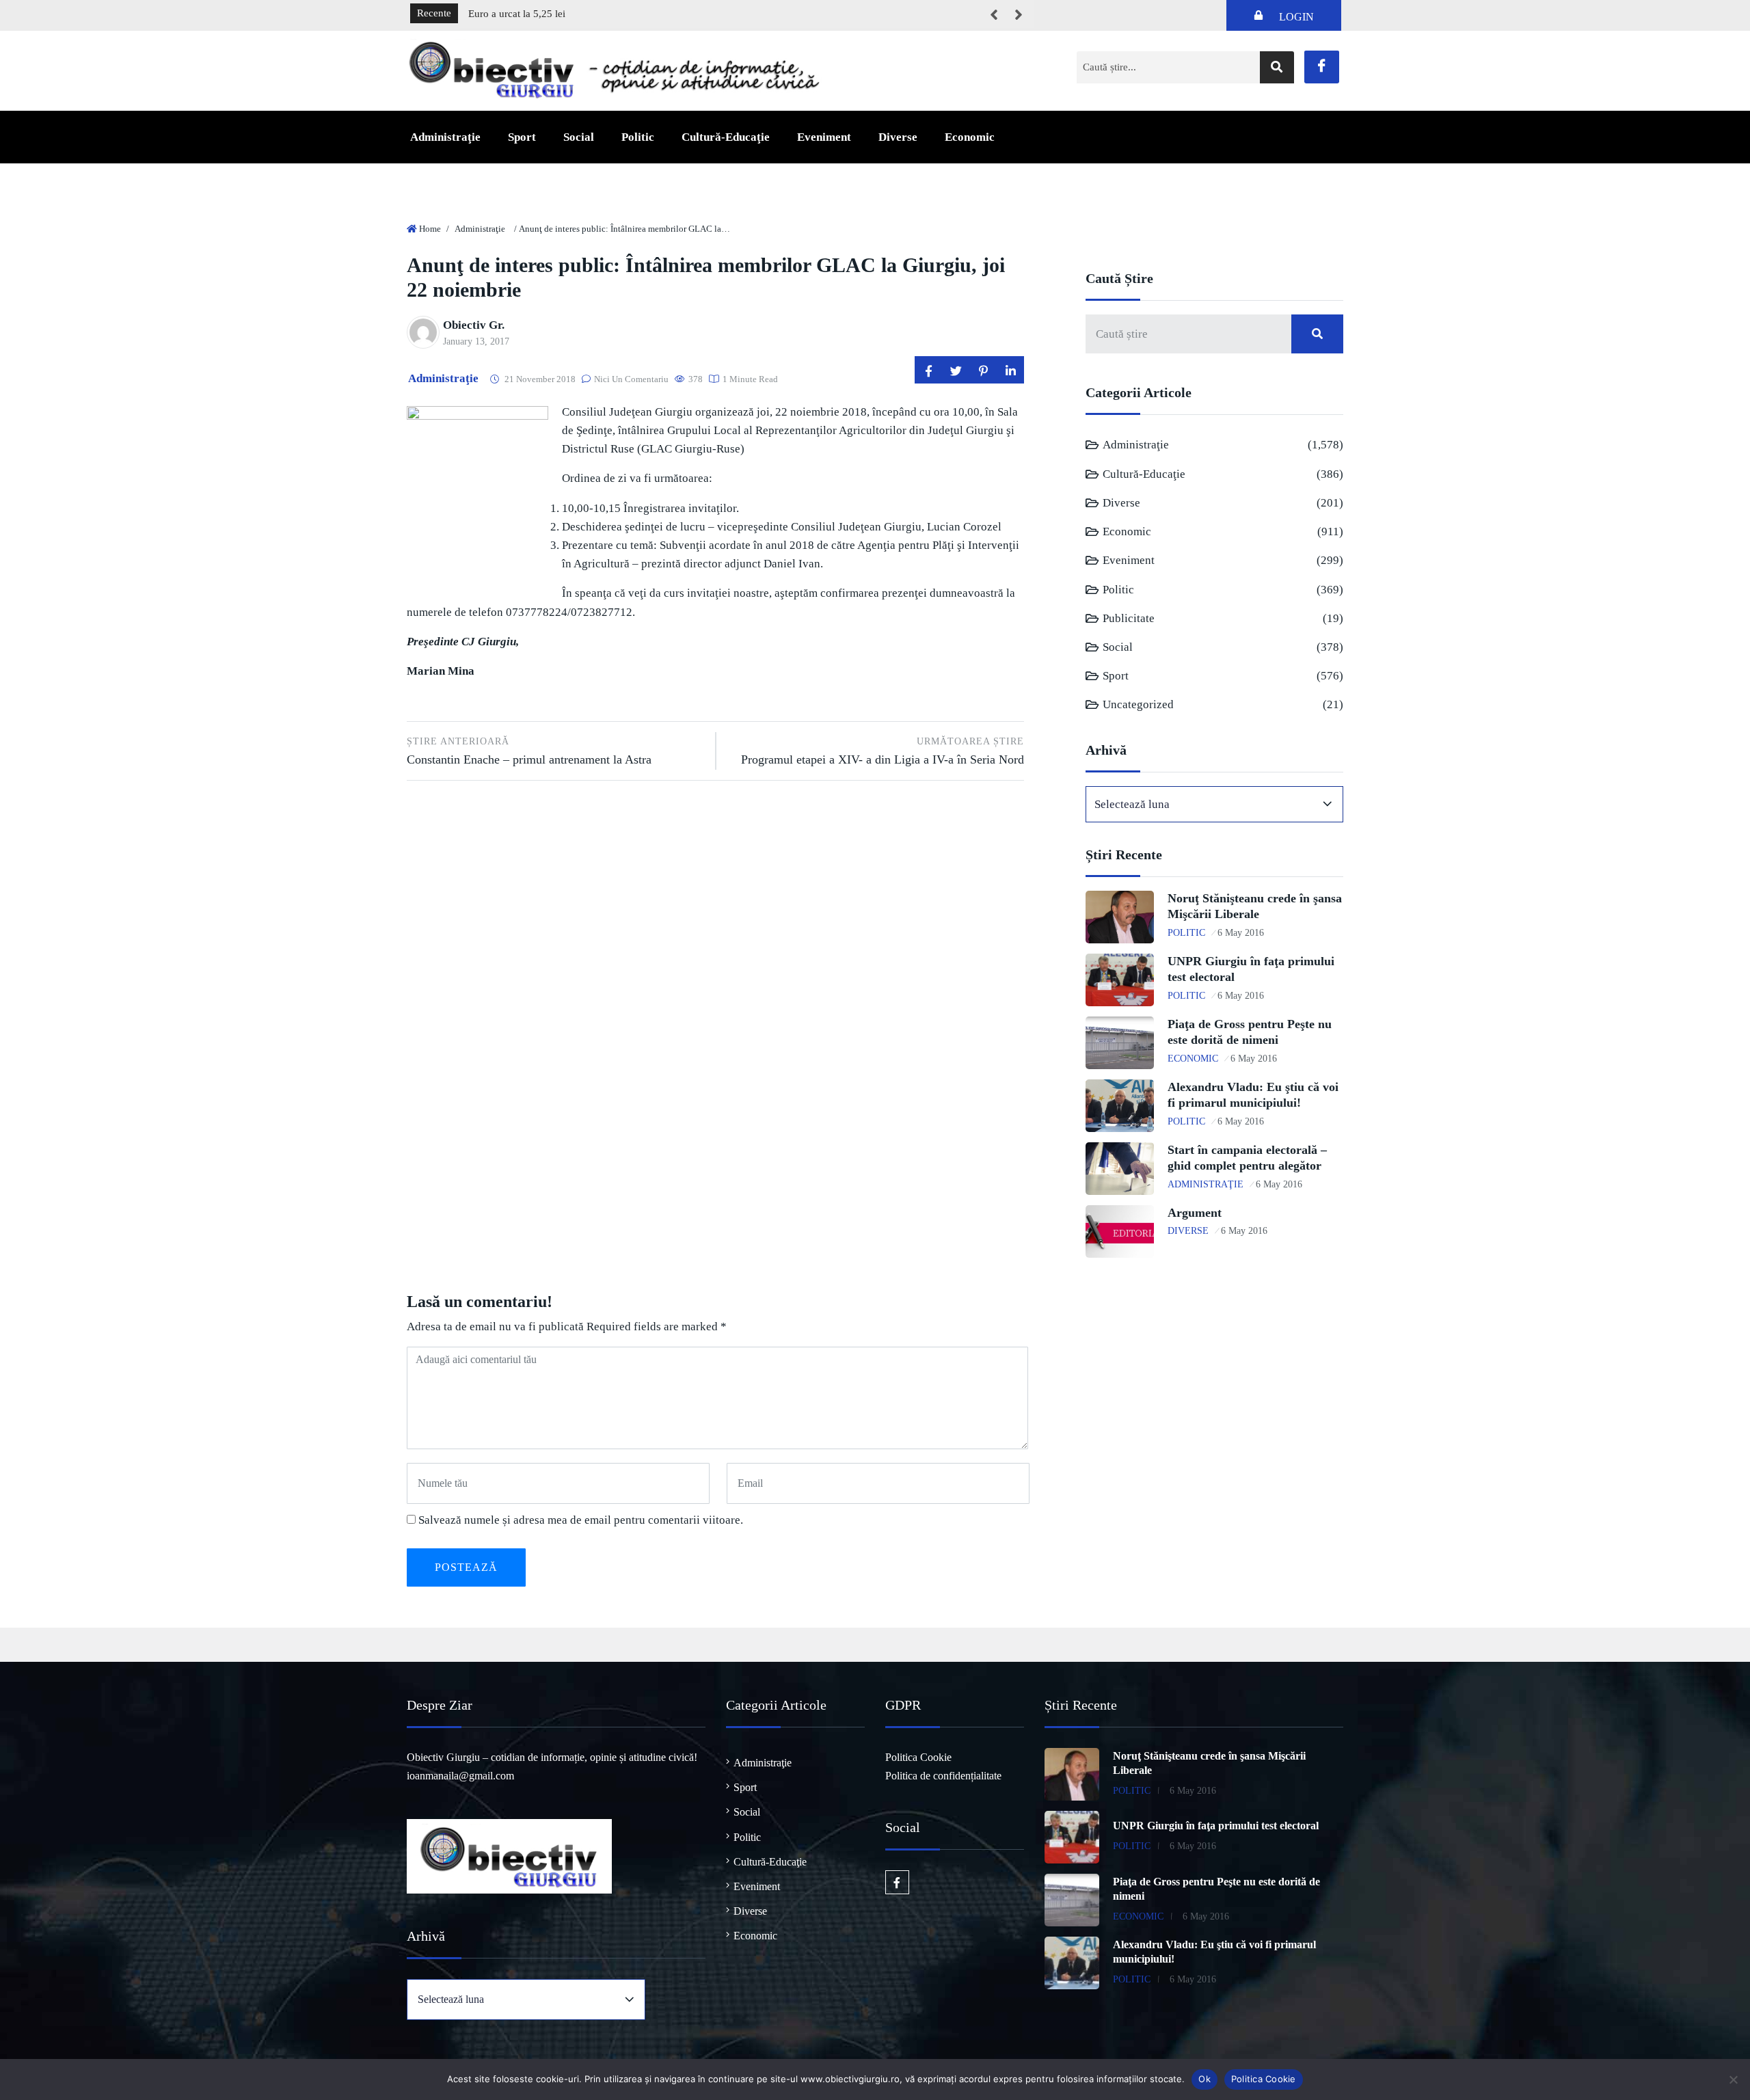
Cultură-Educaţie (726, 137)
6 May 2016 (1241, 933)
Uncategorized (1138, 704)
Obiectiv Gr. (474, 325)
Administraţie (445, 137)
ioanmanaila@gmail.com (460, 1776)
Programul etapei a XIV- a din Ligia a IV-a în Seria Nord (883, 751)
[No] (1733, 2079)
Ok (1204, 2079)
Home (430, 229)
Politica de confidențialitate (943, 1776)
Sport (522, 137)
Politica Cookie (918, 1757)
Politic (638, 137)
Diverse (898, 137)
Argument (1195, 1213)
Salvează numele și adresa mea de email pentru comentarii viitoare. (581, 1520)
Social (579, 137)
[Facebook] (1322, 67)
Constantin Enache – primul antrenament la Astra (529, 751)
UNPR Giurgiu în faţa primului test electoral (1216, 1826)
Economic (970, 137)
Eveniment (824, 137)
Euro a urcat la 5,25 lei (517, 14)
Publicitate (1129, 618)
